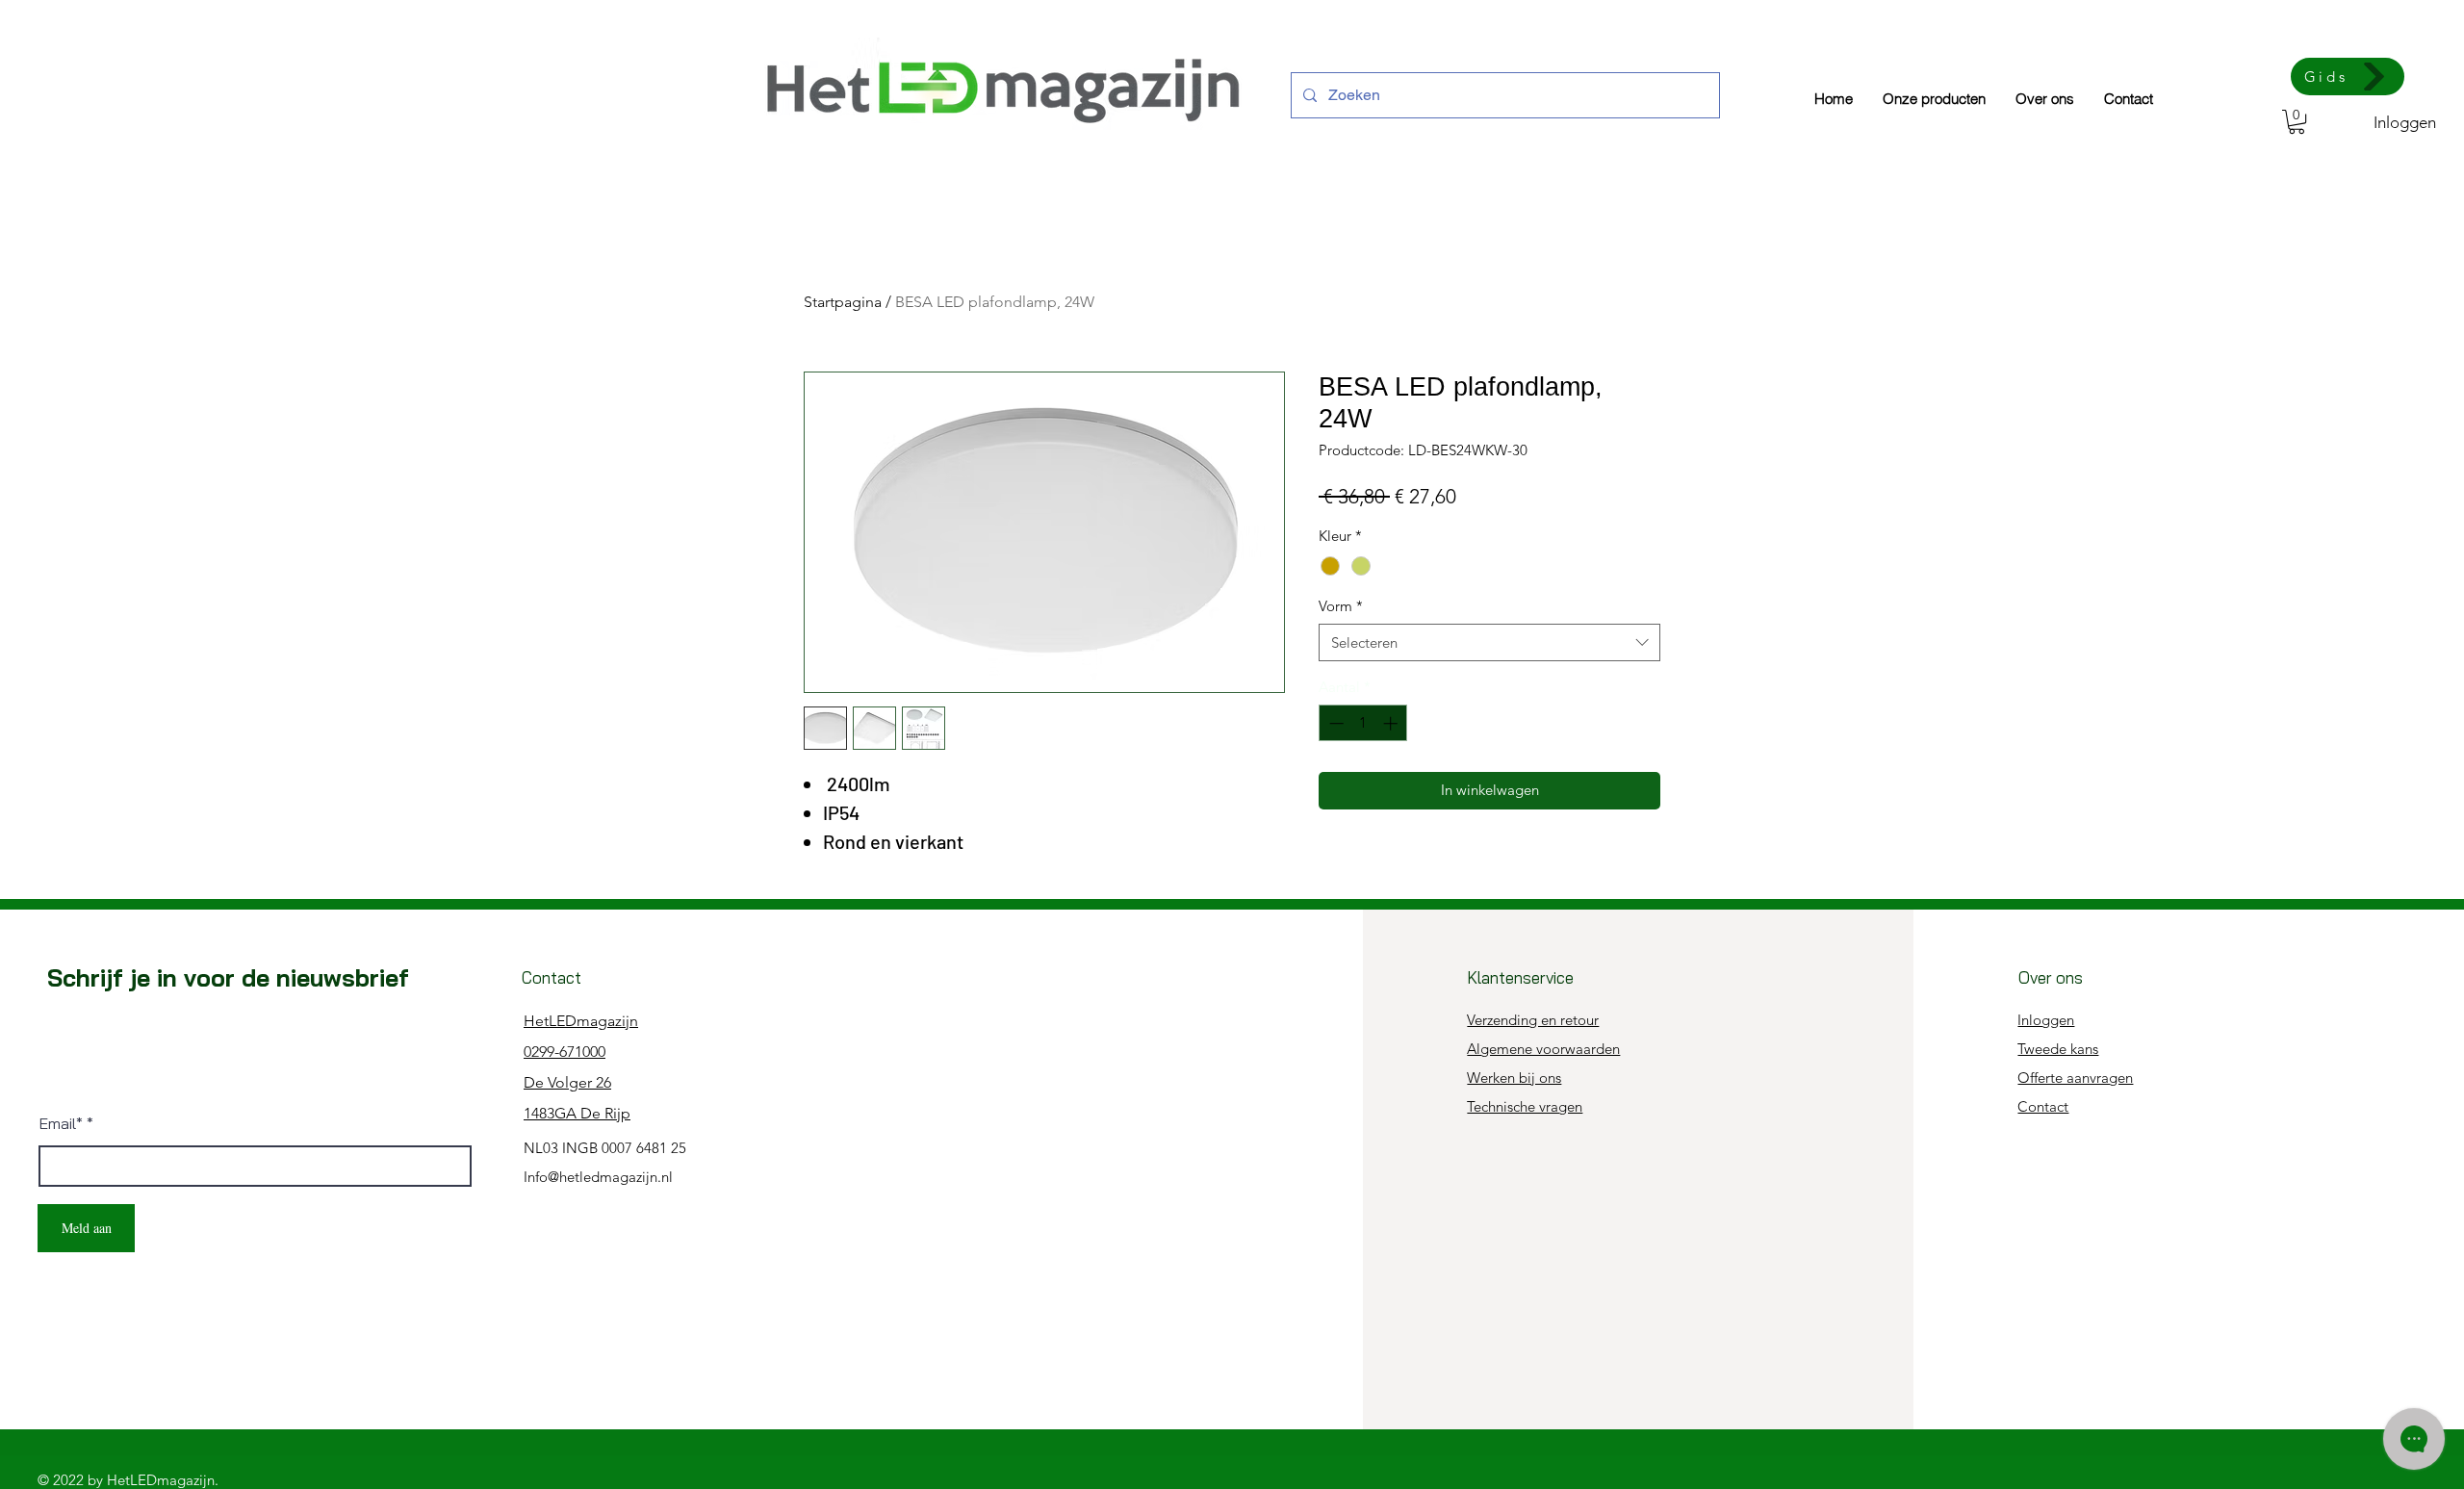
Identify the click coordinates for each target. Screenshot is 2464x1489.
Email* (61, 1123)
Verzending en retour (1533, 1020)
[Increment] (1392, 723)
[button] (2297, 122)
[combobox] (1489, 642)
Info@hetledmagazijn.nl (598, 1177)
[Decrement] (1335, 723)
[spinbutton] (1363, 723)
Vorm (1341, 606)
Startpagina (843, 302)
